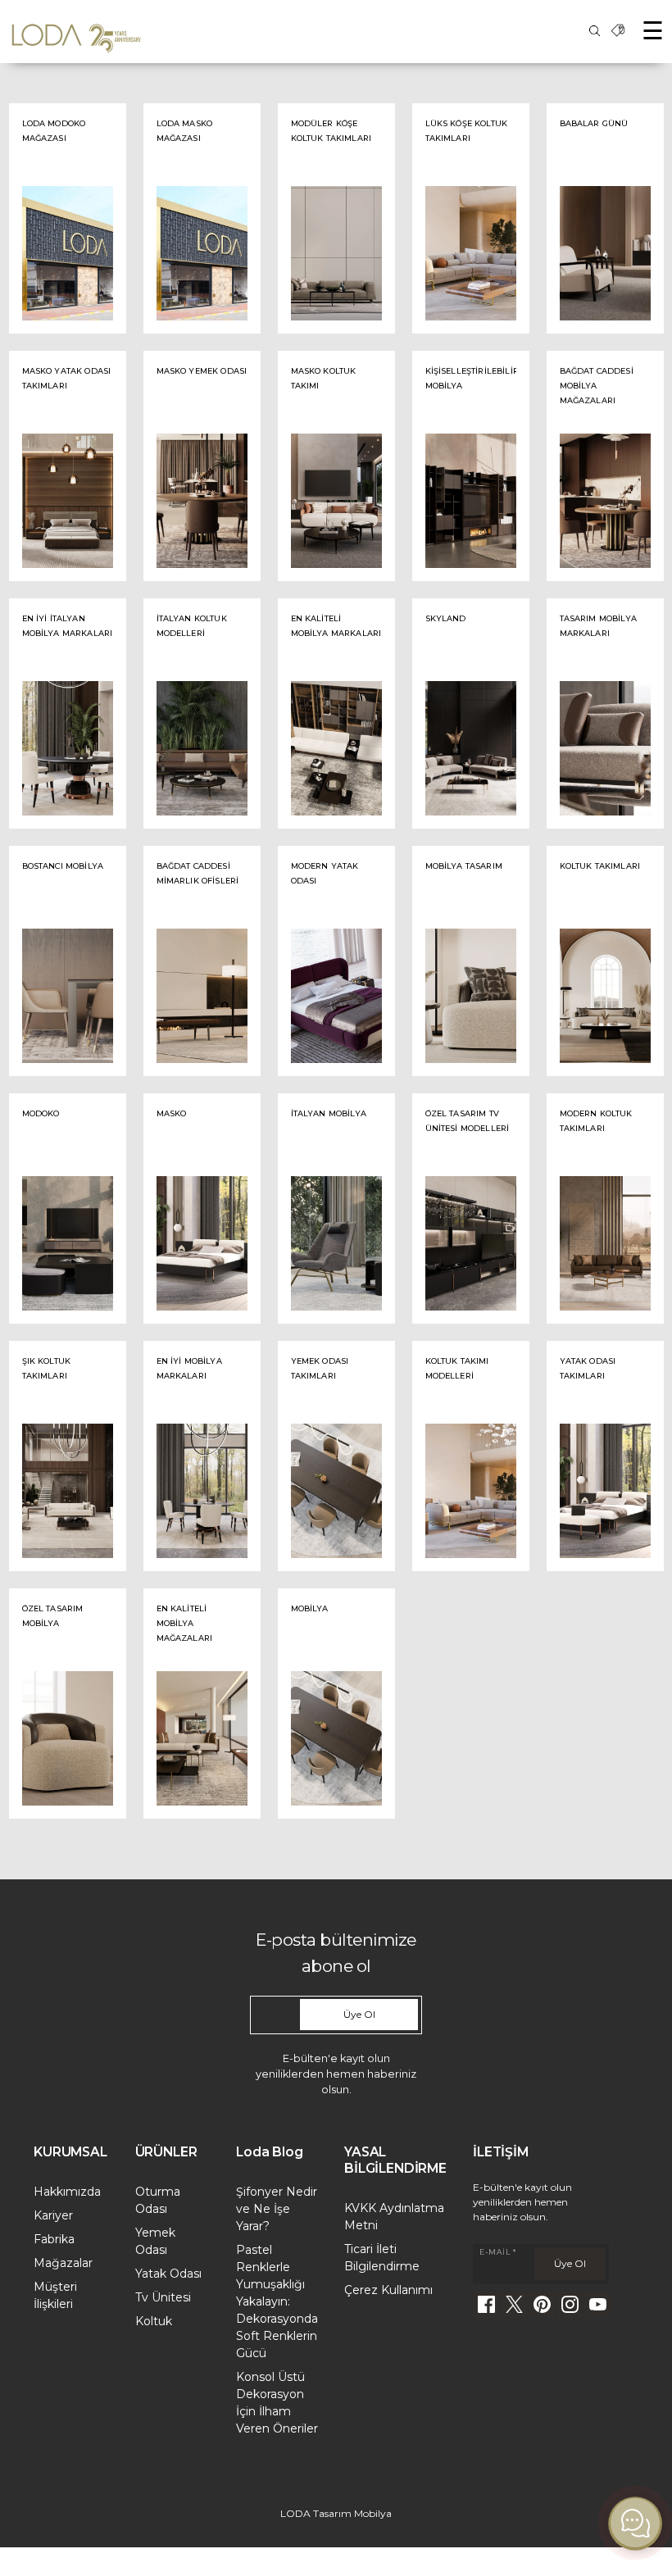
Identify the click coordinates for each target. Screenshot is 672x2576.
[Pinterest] (542, 2305)
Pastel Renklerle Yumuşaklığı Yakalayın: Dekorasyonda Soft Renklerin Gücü (277, 2301)
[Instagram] (570, 2305)
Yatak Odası (168, 2274)
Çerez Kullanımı (388, 2290)
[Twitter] (514, 2305)
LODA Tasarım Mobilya (336, 2513)
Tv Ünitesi (163, 2297)
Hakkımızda (67, 2192)
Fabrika (54, 2239)
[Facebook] (486, 2305)
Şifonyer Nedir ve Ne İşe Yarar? (277, 2209)
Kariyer (53, 2215)
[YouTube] (597, 2305)
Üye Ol (359, 2014)
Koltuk (154, 2321)
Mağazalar (63, 2263)
